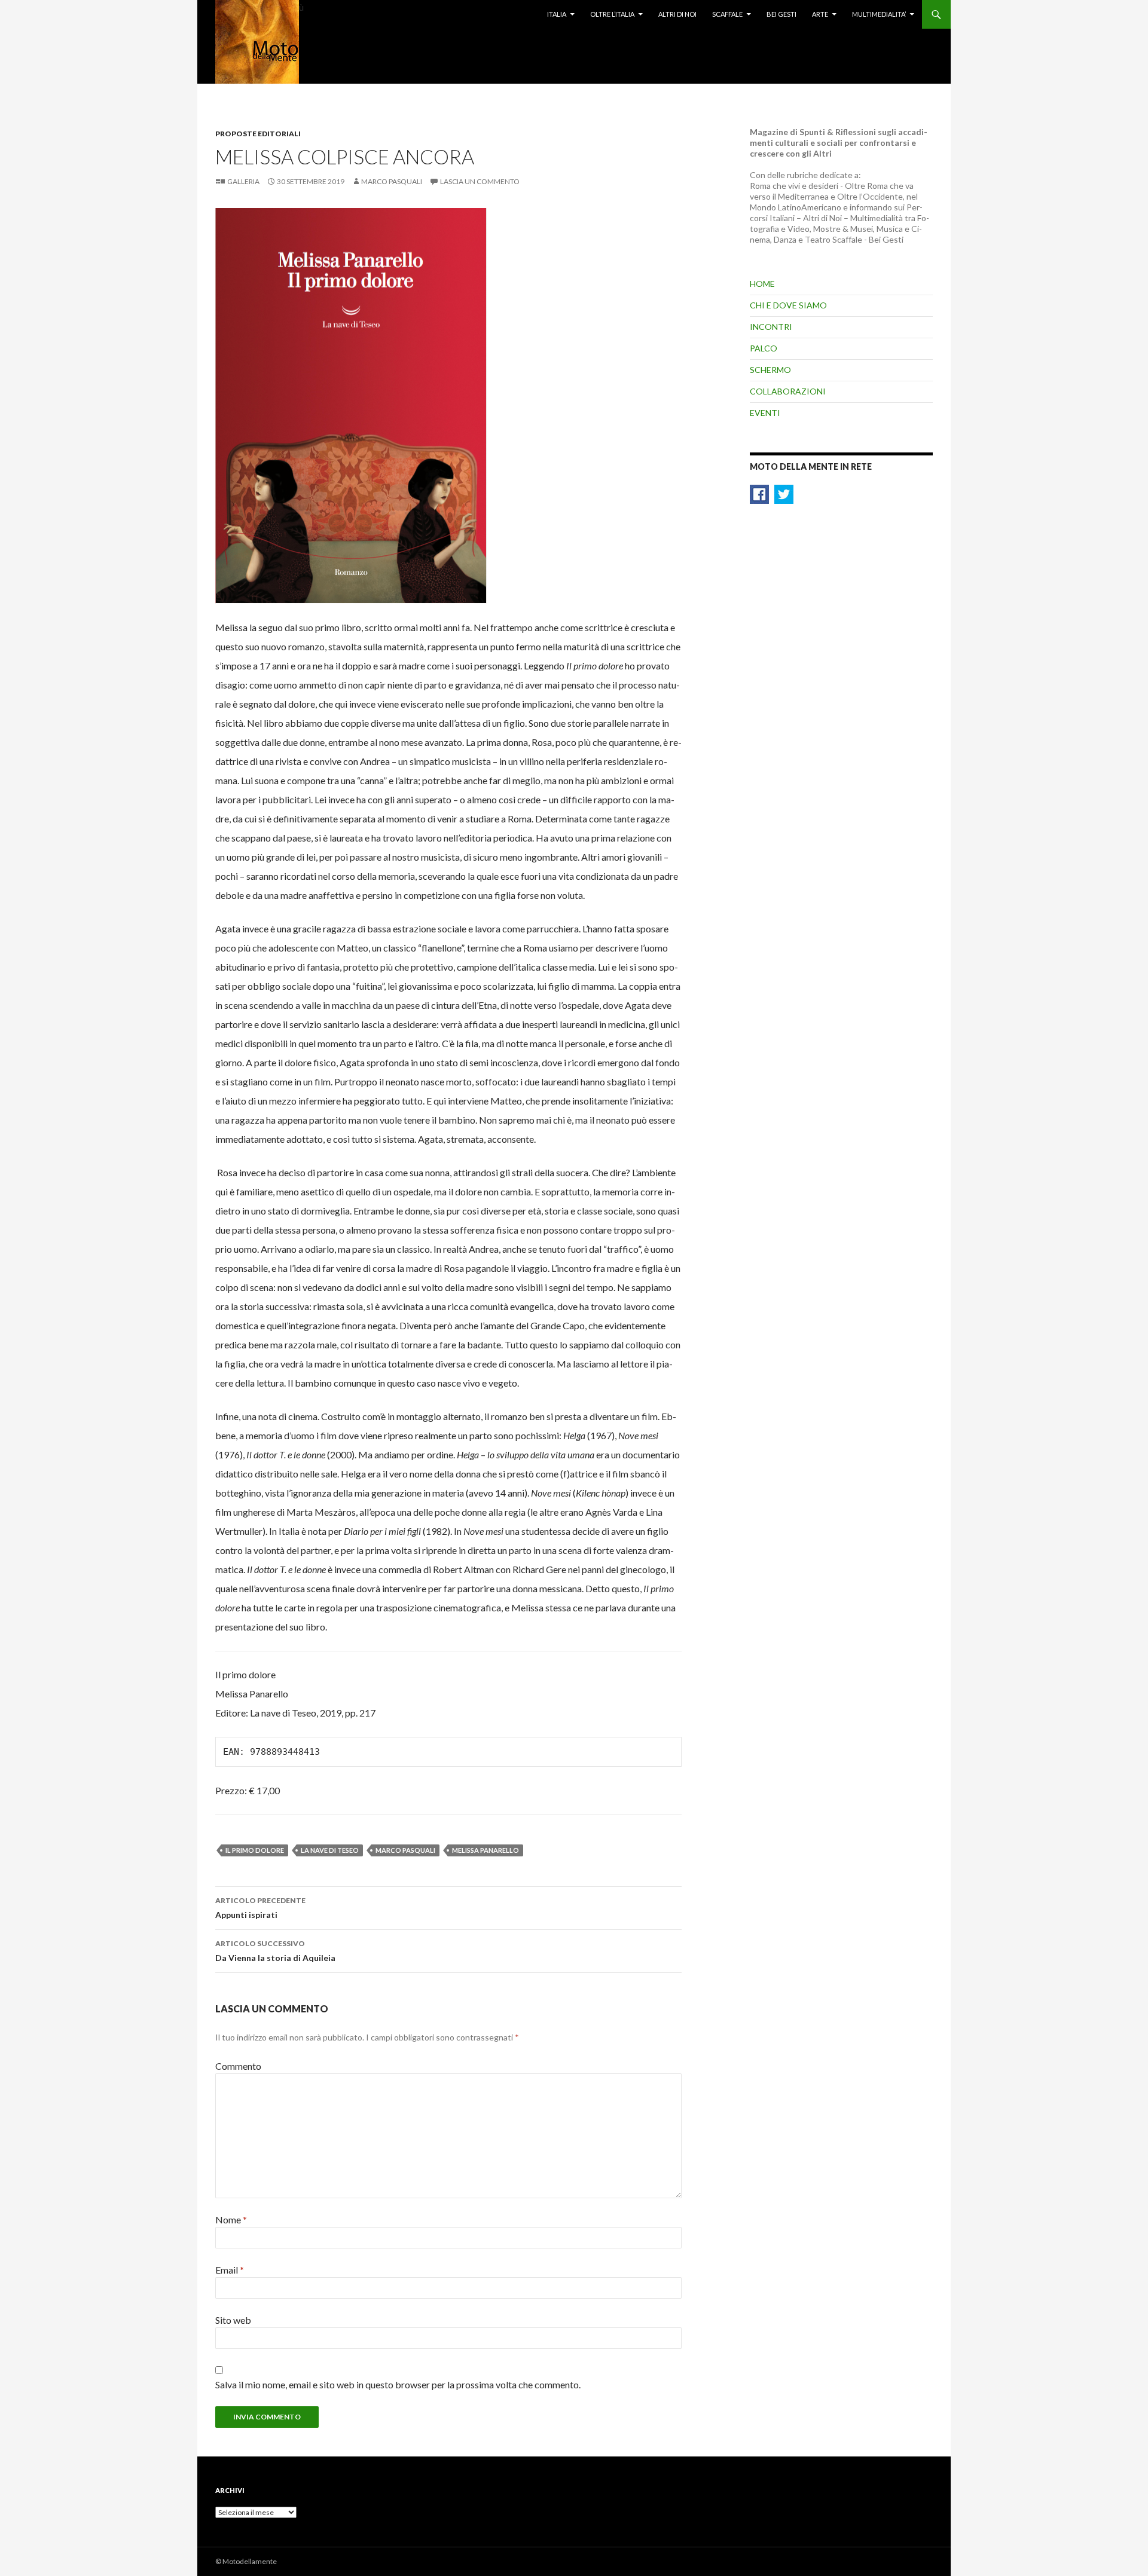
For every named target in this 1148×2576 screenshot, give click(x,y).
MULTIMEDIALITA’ (879, 14)
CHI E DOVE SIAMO (788, 305)
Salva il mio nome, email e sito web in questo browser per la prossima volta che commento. (398, 2384)
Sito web (233, 2320)
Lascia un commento (480, 181)
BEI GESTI (781, 14)
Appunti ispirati (260, 1908)
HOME (762, 284)
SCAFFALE (727, 14)
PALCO (764, 348)
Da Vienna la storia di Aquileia (275, 1951)
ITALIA (557, 14)
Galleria (243, 181)
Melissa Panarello (486, 1850)
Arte (820, 14)
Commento (238, 2066)
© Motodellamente (246, 2561)
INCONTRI (771, 327)
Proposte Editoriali (258, 134)
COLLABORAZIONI (788, 391)
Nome (231, 2219)
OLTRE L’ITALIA (612, 14)
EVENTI (765, 413)
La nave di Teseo (330, 1850)
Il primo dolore (255, 1850)
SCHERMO (770, 370)
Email (230, 2270)
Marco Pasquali (392, 181)
